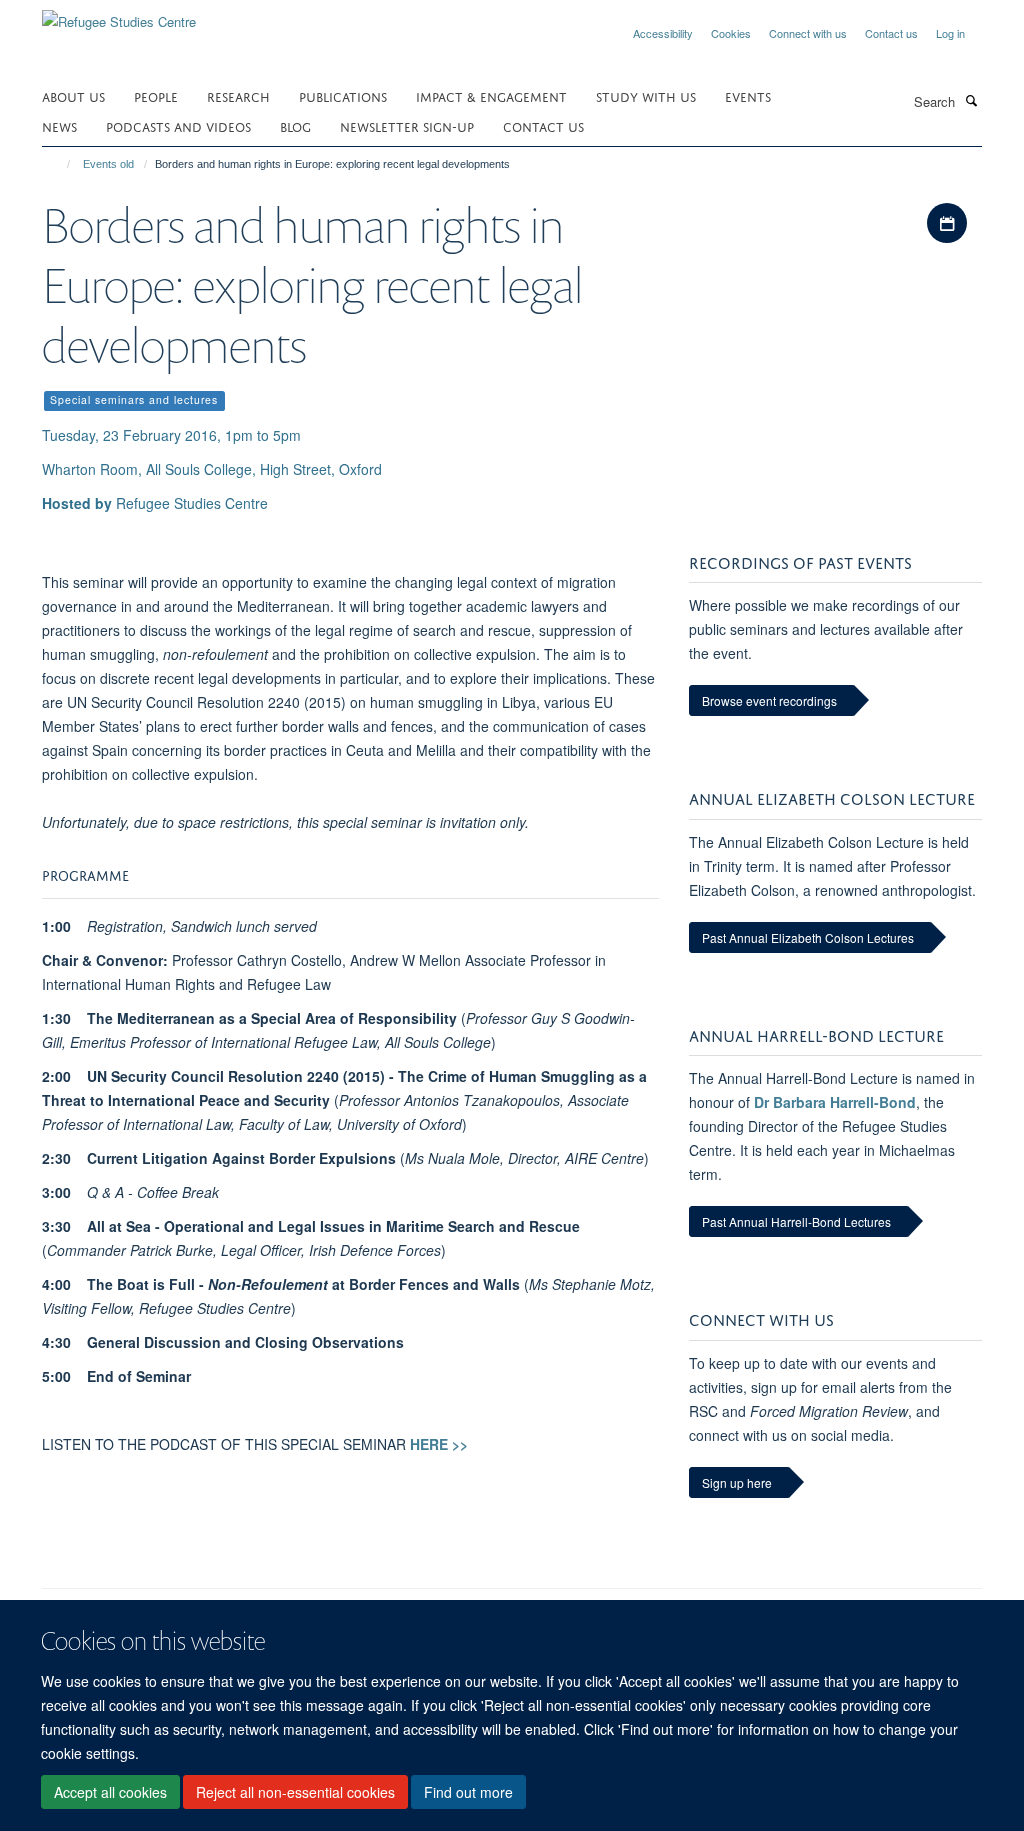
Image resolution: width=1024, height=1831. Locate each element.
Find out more (468, 1792)
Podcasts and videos (178, 125)
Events (748, 95)
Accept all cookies (110, 1792)
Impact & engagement (491, 95)
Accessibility (663, 33)
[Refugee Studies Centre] (119, 14)
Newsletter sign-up (407, 125)
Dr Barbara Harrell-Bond (835, 1102)
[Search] (971, 100)
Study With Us (646, 95)
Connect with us (808, 33)
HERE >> (439, 1444)
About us (73, 95)
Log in (950, 33)
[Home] (59, 164)
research (238, 95)
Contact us (891, 33)
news (59, 125)
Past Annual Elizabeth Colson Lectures (808, 937)
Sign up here (737, 1482)
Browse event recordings (769, 700)
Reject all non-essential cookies (295, 1792)
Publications (343, 95)
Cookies (731, 33)
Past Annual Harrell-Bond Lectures (796, 1221)
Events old (108, 164)
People (156, 95)
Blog (295, 125)
